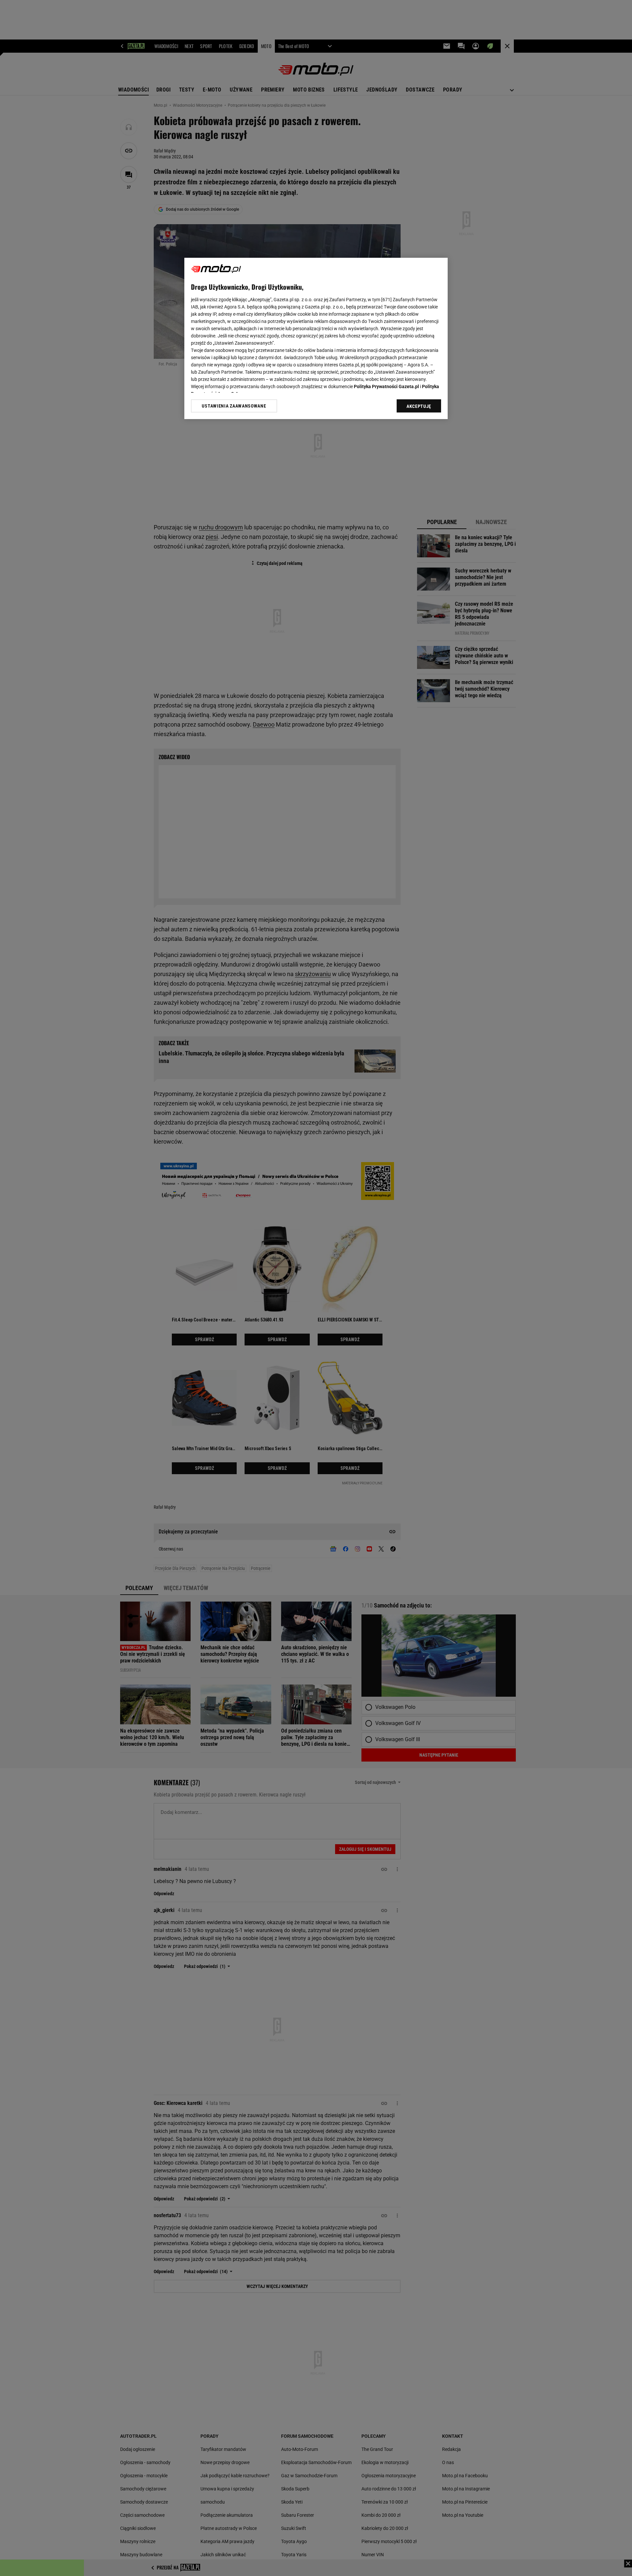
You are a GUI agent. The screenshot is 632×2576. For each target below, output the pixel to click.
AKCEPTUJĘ (419, 406)
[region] (316, 338)
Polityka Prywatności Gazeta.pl (386, 386)
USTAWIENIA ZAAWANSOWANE (234, 406)
